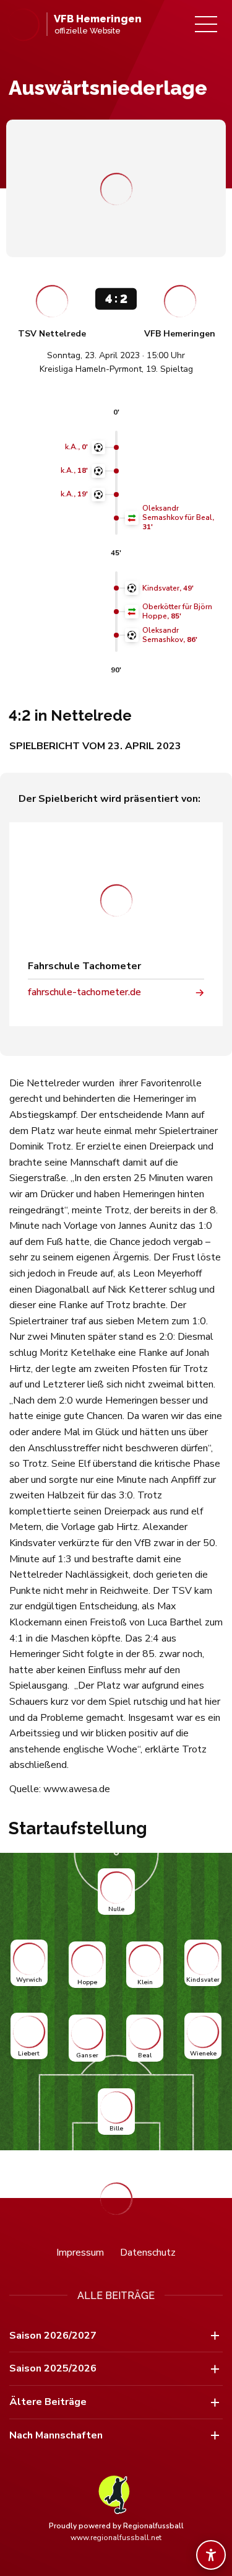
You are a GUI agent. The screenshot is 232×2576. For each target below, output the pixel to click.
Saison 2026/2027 (53, 2336)
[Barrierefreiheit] (211, 2555)
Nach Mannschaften (56, 2435)
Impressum (80, 2253)
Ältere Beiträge (48, 2402)
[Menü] (206, 24)
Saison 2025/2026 (53, 2368)
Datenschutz (148, 2253)
